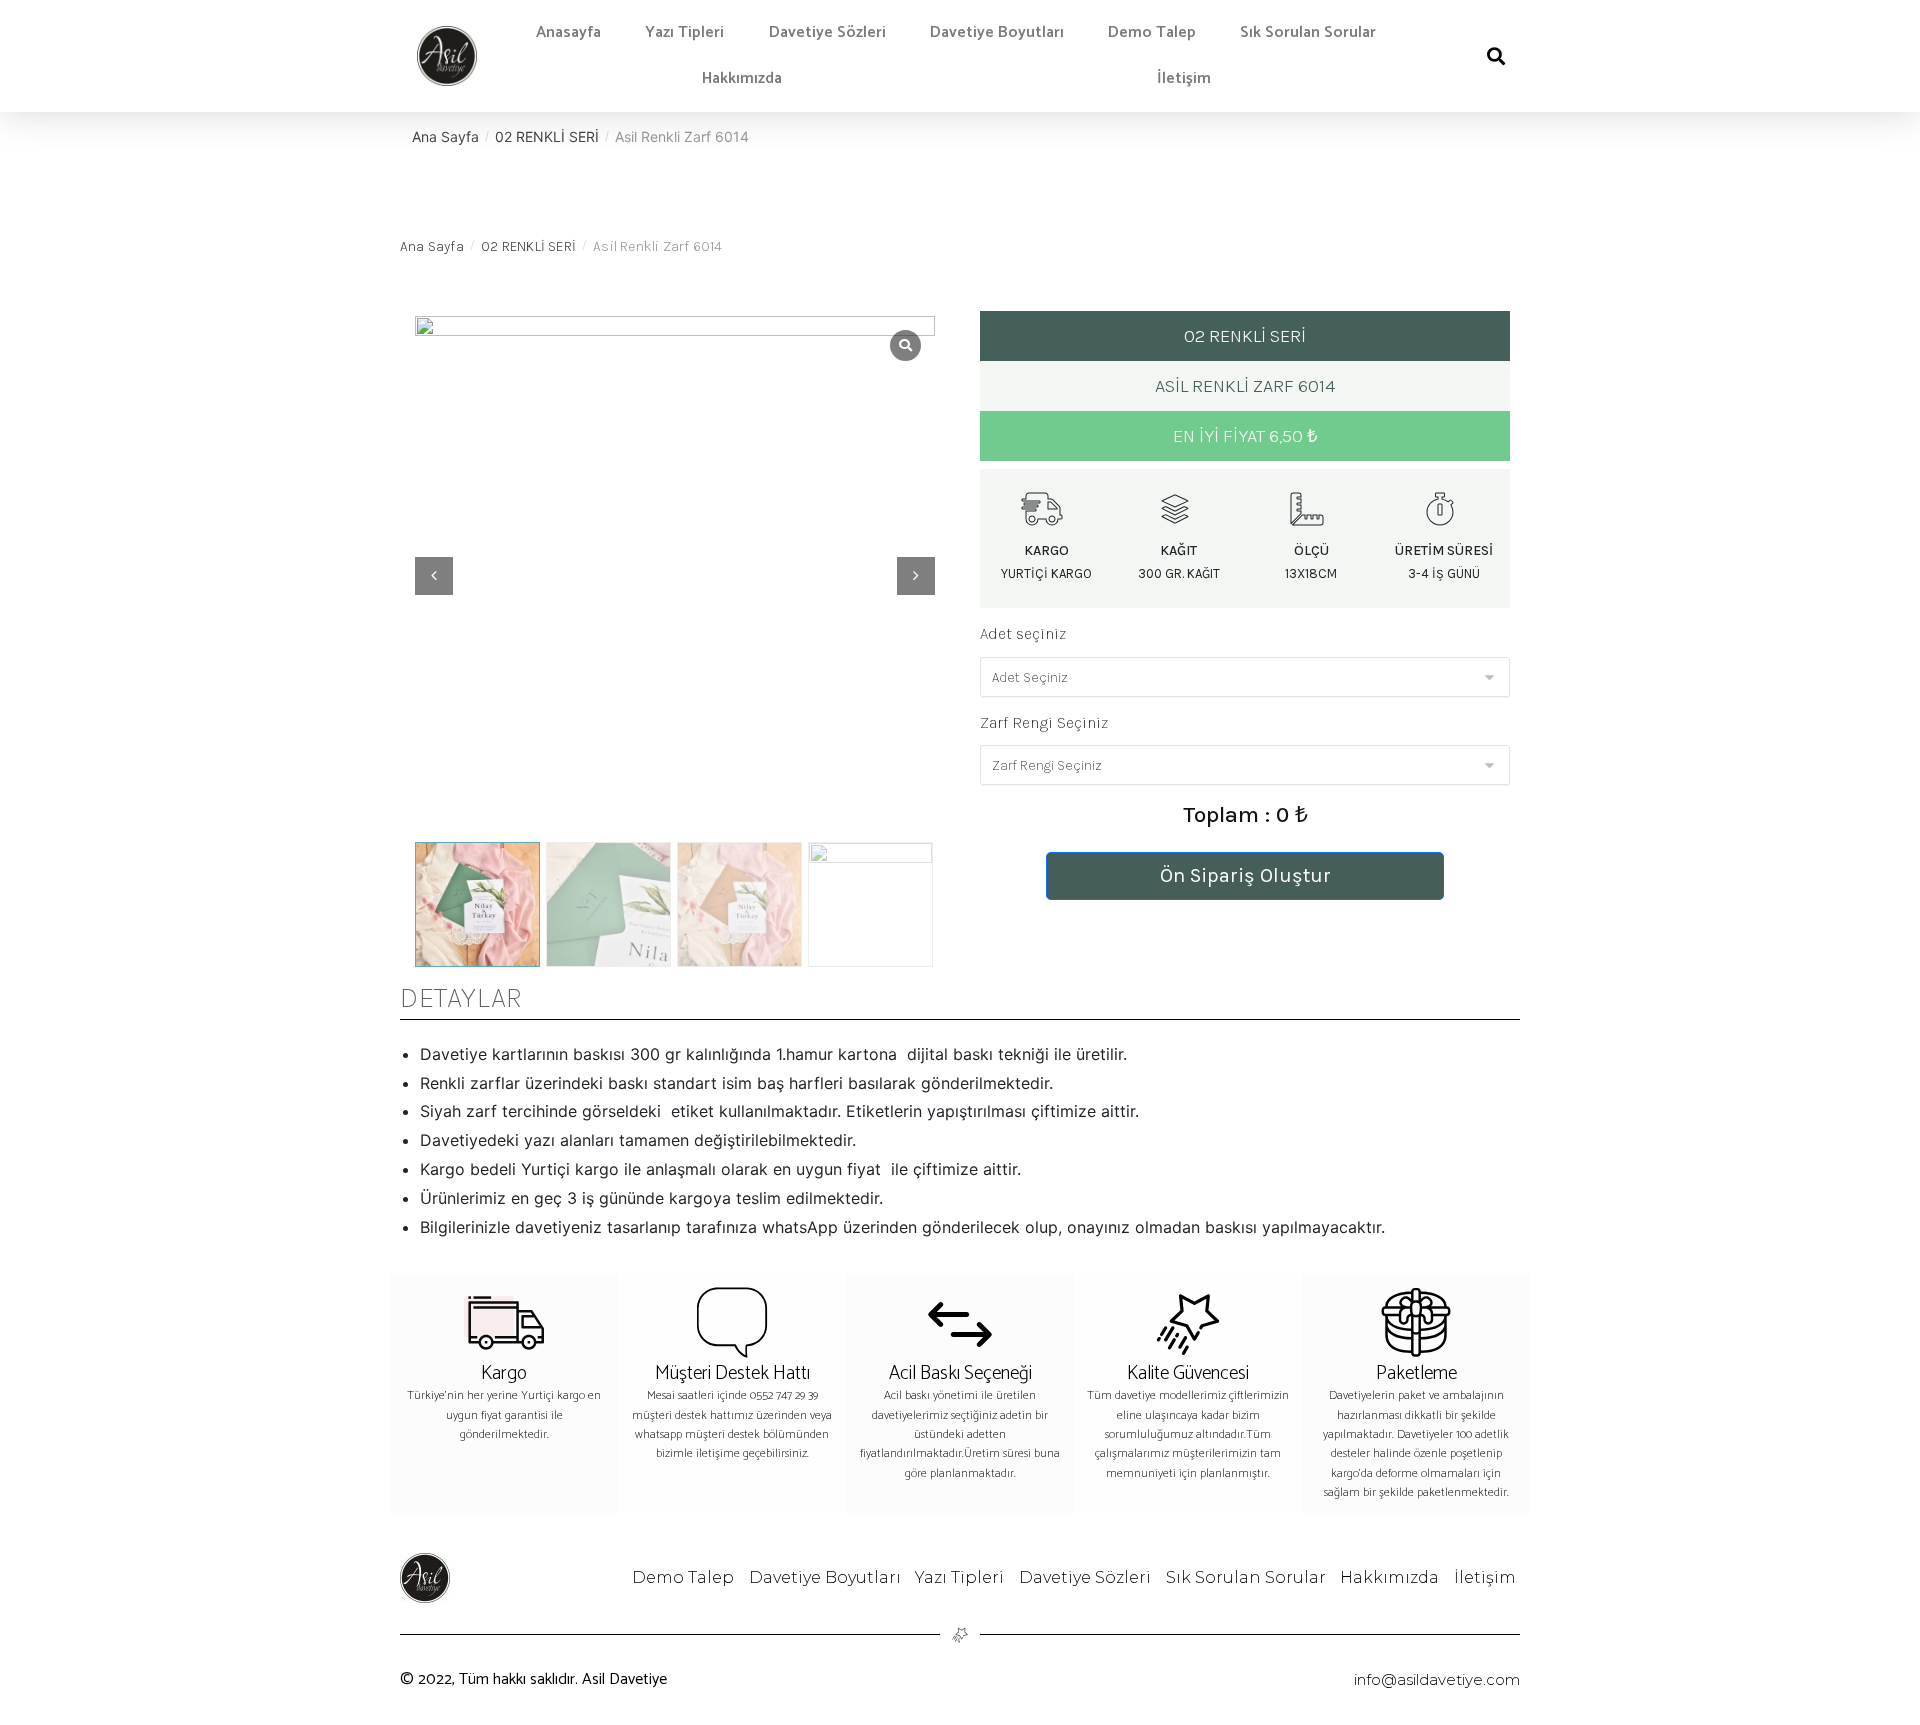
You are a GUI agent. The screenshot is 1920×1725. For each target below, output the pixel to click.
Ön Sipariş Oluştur (1245, 875)
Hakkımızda (742, 78)
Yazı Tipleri (684, 32)
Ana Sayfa (445, 136)
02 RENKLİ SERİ (547, 136)
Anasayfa (568, 32)
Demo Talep (1152, 32)
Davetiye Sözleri (827, 32)
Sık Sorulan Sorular (1308, 32)
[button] (1495, 56)
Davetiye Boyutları (997, 32)
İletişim (1184, 78)
